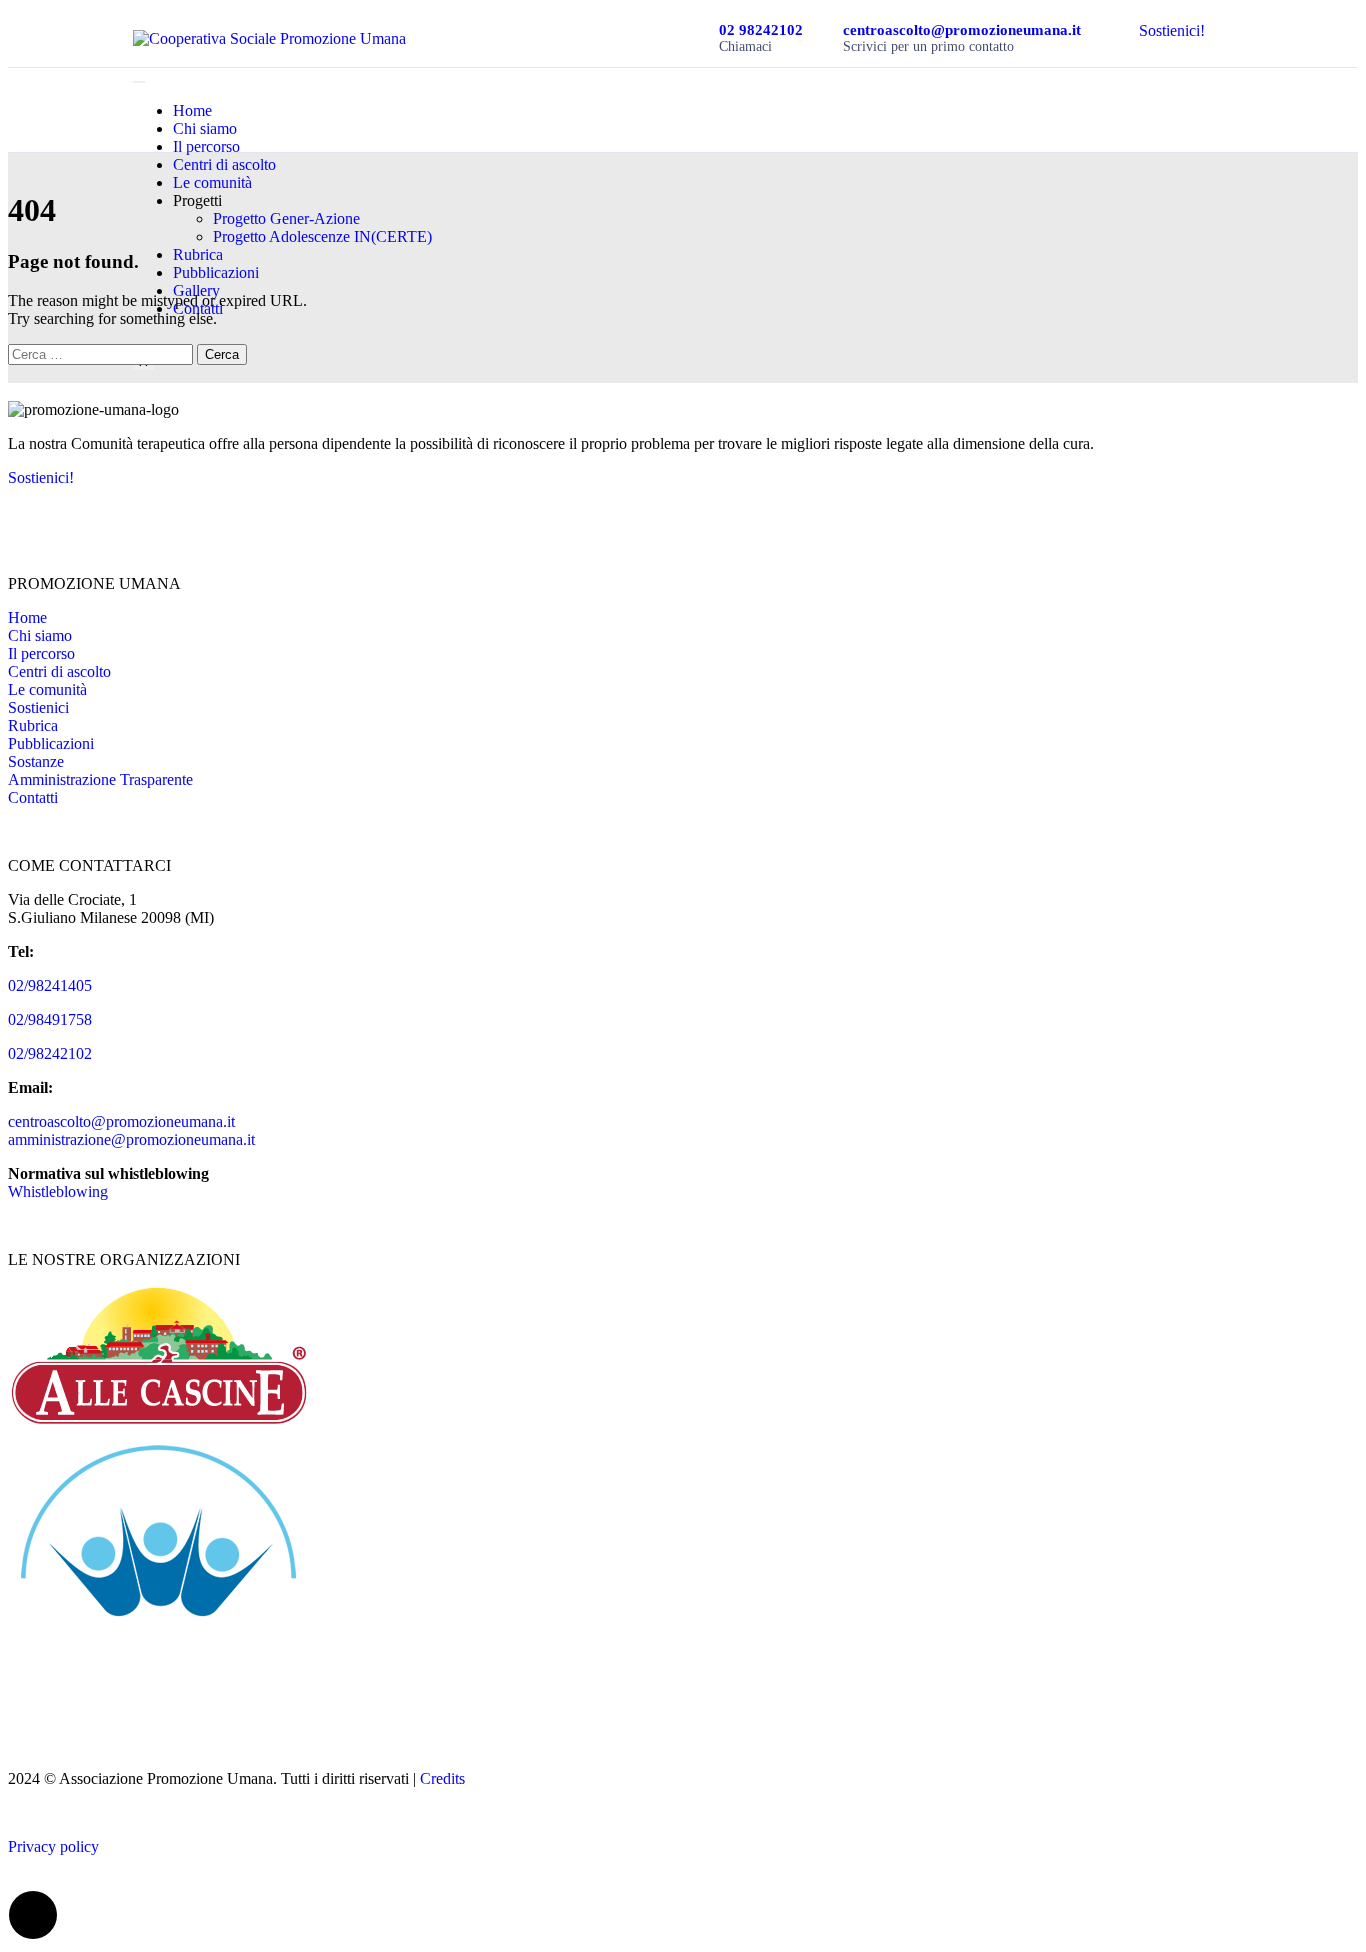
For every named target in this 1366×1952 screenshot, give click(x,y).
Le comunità (212, 182)
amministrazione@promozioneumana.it (131, 1139)
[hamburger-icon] (139, 82)
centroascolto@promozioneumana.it (121, 1121)
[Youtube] (87, 512)
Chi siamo (205, 128)
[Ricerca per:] (102, 353)
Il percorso (206, 146)
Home (192, 110)
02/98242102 (50, 1053)
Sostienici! (1172, 30)
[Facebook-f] (33, 512)
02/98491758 (50, 1019)
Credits (442, 1778)
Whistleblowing (58, 1191)
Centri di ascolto (224, 164)
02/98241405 (50, 985)
